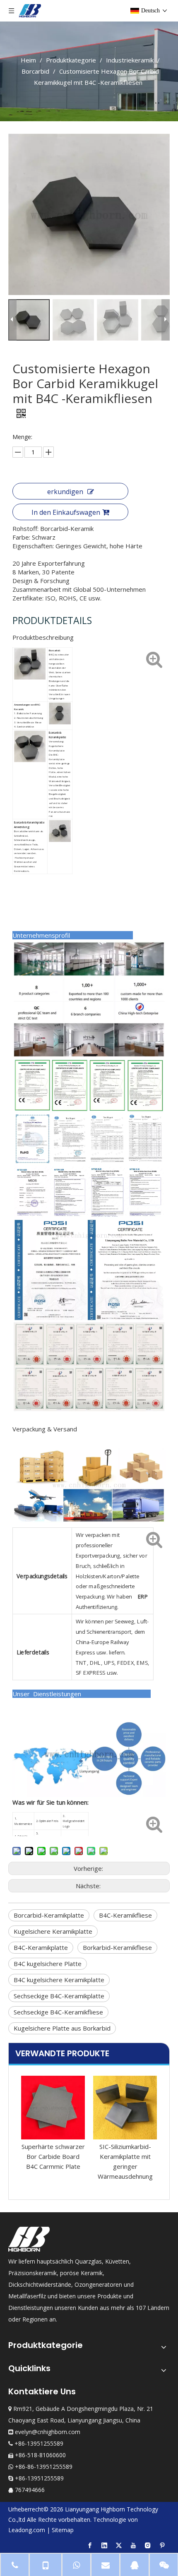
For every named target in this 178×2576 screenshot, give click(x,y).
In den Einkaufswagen (66, 512)
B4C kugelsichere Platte (48, 1964)
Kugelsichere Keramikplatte (53, 1931)
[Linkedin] (104, 2545)
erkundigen (65, 492)
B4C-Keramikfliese (125, 1915)
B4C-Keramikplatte (41, 1947)
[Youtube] (133, 2545)
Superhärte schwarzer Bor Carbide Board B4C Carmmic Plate (53, 2156)
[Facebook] (90, 2545)
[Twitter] (119, 2545)
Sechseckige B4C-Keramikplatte (59, 1996)
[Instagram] (148, 2545)
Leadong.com (27, 2530)
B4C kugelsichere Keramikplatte (59, 1980)
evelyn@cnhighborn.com (48, 2432)
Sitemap (63, 2530)
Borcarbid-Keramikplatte (49, 1915)
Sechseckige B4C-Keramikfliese (58, 2012)
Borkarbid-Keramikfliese (117, 1947)
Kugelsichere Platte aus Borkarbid (62, 2028)
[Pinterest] (162, 2545)
